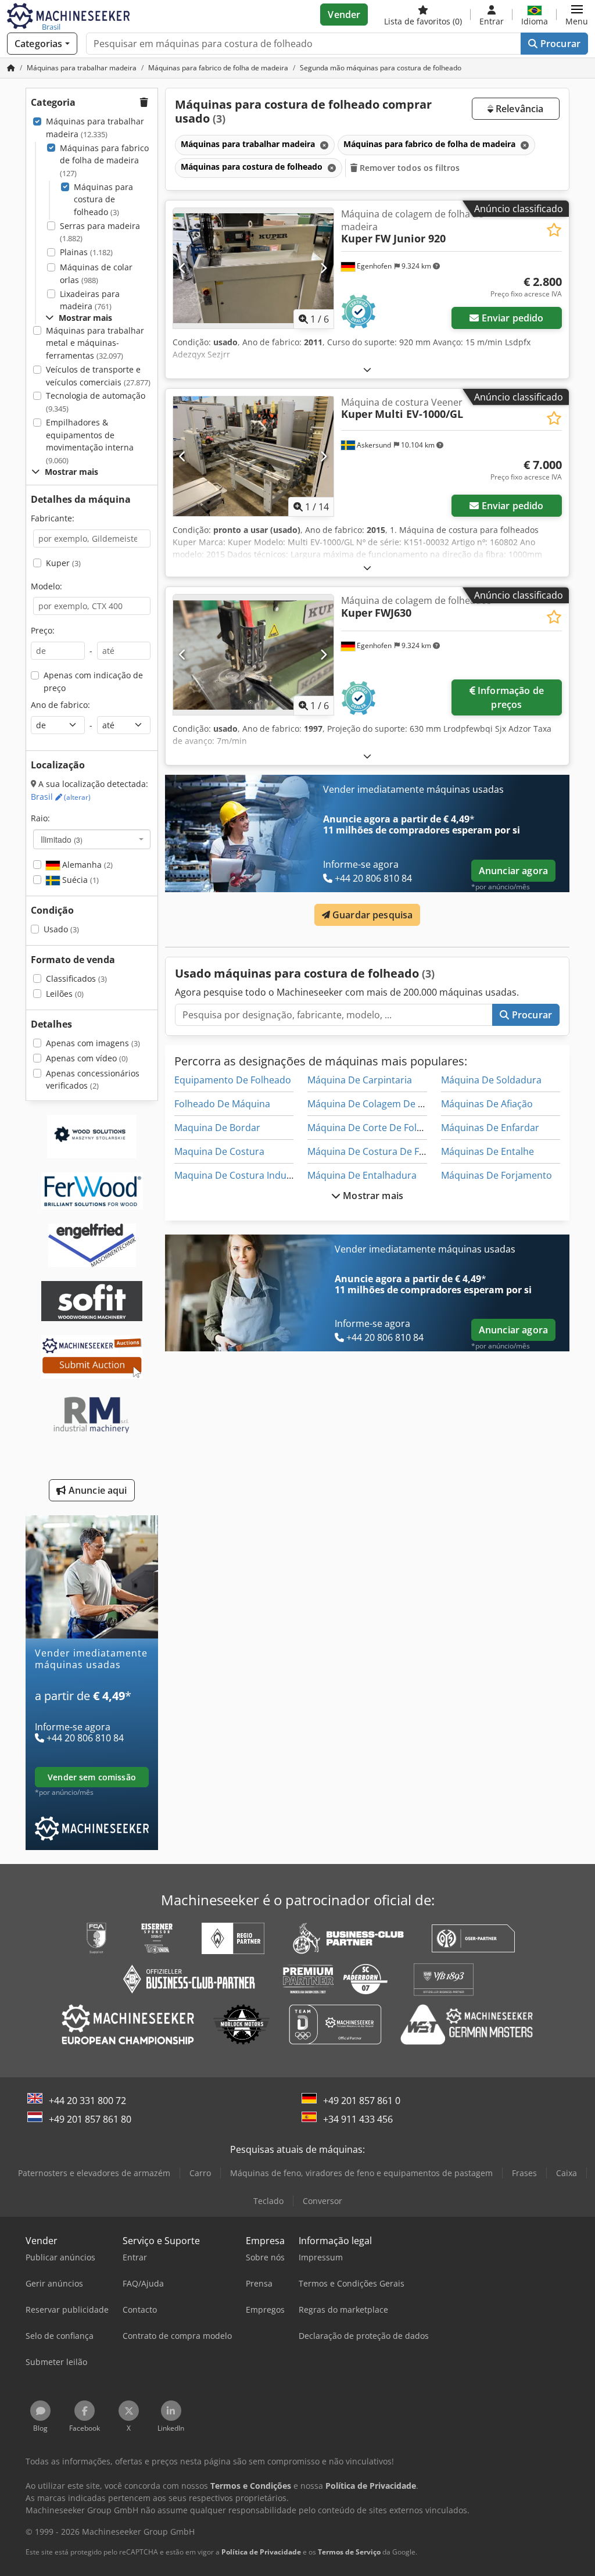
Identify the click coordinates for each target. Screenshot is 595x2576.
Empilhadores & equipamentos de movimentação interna (90, 441)
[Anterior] (183, 268)
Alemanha (86, 865)
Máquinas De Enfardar (490, 1128)
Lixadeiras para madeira (90, 300)
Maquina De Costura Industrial (241, 1175)
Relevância (519, 109)
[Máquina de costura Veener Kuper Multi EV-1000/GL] (253, 457)
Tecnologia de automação (96, 402)
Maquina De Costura (219, 1151)
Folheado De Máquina (222, 1104)
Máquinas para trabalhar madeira (95, 128)
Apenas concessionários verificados (93, 1080)
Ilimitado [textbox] (62, 839)
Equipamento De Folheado (233, 1080)
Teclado (268, 2201)
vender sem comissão (92, 1777)
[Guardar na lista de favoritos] (554, 230)
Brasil (61, 797)
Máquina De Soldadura (491, 1080)
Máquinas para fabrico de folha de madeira (104, 160)
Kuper (63, 563)
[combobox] (92, 839)
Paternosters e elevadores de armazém (94, 2173)
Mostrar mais (372, 1196)
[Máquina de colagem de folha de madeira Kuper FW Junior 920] (253, 268)
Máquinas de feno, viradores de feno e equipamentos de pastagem (361, 2173)
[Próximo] (323, 268)
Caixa (567, 2173)
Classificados (76, 978)
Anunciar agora (513, 871)
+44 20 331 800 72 (87, 2101)
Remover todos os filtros (409, 168)
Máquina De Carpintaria (360, 1080)
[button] (577, 15)
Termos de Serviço (349, 2552)
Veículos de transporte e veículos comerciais (98, 376)
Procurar (559, 44)
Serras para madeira (100, 232)
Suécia (79, 880)
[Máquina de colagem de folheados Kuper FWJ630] (253, 655)
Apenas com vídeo (87, 1058)
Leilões (65, 994)
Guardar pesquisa (372, 915)
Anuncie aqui (97, 1490)
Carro (200, 2173)
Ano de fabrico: (60, 705)
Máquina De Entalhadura (362, 1175)
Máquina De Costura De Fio (367, 1151)
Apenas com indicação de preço (93, 681)
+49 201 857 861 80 (90, 2119)
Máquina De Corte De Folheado (376, 1128)
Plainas (86, 252)
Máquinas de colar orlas (96, 273)
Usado (61, 929)
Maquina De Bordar (217, 1128)
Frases (524, 2173)
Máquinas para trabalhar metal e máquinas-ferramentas (95, 343)
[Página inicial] (11, 68)
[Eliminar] (323, 145)
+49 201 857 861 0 (362, 2101)
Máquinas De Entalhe (488, 1151)
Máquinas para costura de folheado (103, 199)
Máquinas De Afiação (487, 1104)
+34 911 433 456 (358, 2119)
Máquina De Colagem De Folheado (383, 1104)
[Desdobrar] (367, 369)
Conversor (322, 2201)
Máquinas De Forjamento (497, 1175)
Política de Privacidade (261, 2552)
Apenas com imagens (93, 1043)
